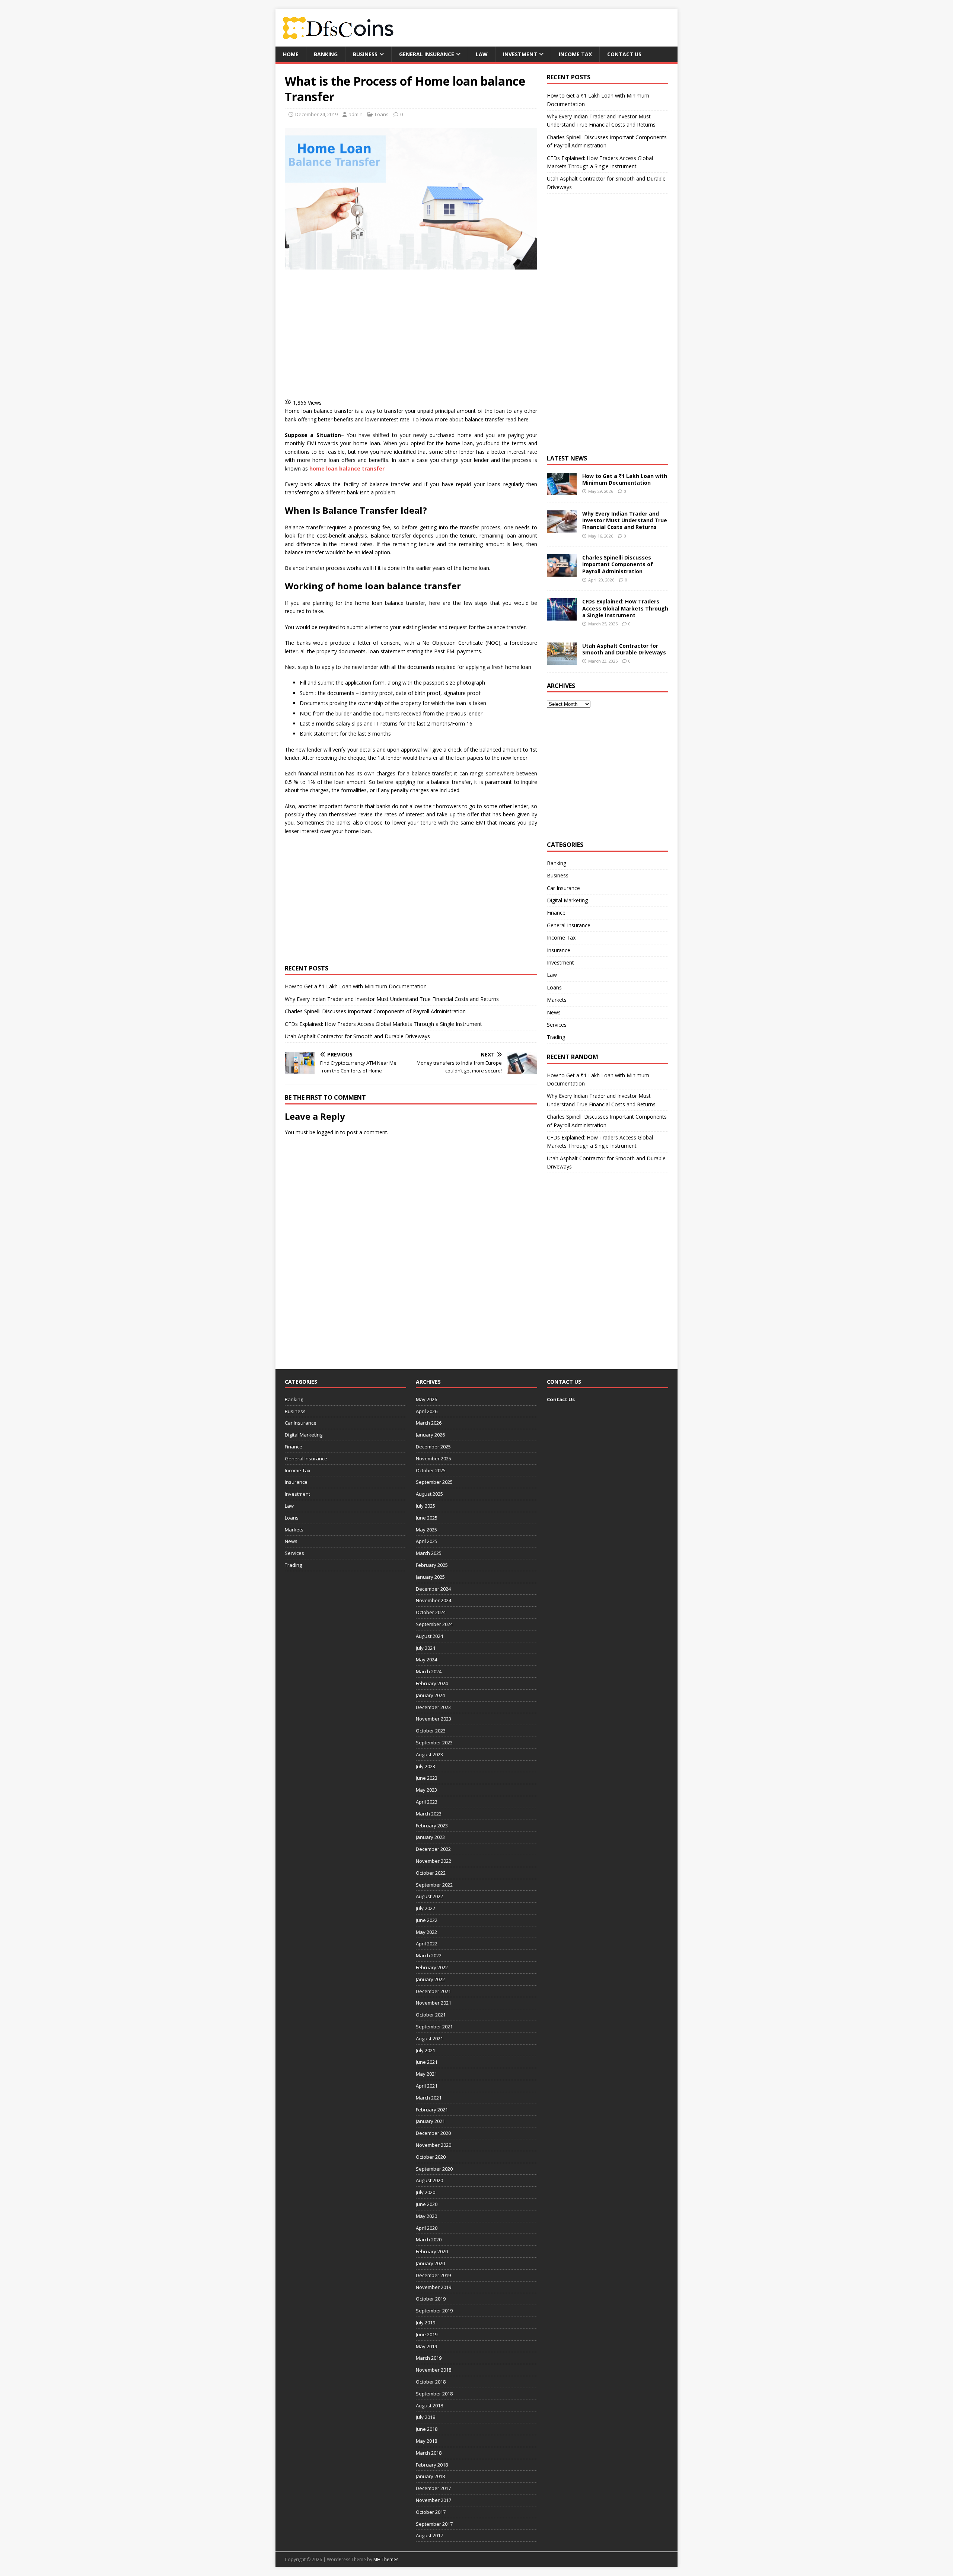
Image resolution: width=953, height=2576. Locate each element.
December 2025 (433, 1447)
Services (557, 1025)
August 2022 (429, 1896)
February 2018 (432, 2465)
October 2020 (431, 2157)
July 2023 (425, 1766)
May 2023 (426, 1790)
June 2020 (427, 2204)
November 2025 (434, 1458)
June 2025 (427, 1518)
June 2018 (427, 2429)
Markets (557, 1000)
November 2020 (434, 2145)
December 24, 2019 (316, 114)
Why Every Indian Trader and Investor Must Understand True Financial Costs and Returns (392, 999)
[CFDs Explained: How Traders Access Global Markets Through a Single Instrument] (562, 616)
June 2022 (427, 1920)
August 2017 (429, 2535)
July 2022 (425, 1908)
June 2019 (427, 2334)
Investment (520, 54)
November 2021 (434, 2003)
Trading (556, 1037)
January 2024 (430, 1695)
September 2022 (434, 1885)
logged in (328, 1132)
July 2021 (425, 2050)
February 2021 (432, 2110)
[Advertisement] (415, 333)
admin (356, 114)
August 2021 (429, 2038)
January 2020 (430, 2263)
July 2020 (425, 2192)
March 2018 (429, 2453)
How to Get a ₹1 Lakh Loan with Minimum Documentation (356, 986)
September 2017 (434, 2524)
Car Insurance (563, 888)
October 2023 (431, 1731)
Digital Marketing (567, 900)
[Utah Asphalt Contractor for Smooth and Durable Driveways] (562, 660)
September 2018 (434, 2394)
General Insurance (427, 54)
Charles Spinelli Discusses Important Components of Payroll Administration (375, 1011)
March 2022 (429, 1955)
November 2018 (434, 2370)
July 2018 (425, 2417)
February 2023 (432, 1826)
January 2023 (430, 1837)
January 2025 (430, 1577)
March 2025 (429, 1553)
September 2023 (434, 1743)
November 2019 (434, 2287)
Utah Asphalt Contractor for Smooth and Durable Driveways (357, 1036)
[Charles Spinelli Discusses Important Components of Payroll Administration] (562, 572)
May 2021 (426, 2074)
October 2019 (431, 2299)
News (554, 1012)
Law (482, 54)
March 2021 (429, 2098)
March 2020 (429, 2239)
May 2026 (426, 1399)
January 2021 (430, 2121)
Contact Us (624, 54)
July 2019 (425, 2322)
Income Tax (575, 54)
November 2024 (434, 1600)
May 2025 (426, 1530)
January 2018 (430, 2476)
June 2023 (427, 1778)
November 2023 (434, 1719)
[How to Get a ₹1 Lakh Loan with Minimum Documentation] (562, 491)
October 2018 (431, 2382)
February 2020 (432, 2251)
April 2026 (427, 1411)
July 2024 (425, 1648)
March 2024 (429, 1671)
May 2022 (426, 1932)
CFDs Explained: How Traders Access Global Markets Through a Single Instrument (383, 1024)
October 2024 (431, 1612)
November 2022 (434, 1861)
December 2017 (433, 2488)
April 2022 (427, 1944)
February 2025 (432, 1565)
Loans (382, 114)
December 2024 (433, 1589)
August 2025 (429, 1494)
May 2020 (426, 2216)
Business (365, 54)
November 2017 (434, 2500)
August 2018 (429, 2406)
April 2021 (427, 2086)
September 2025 (434, 1482)
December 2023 (433, 1707)
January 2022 (430, 1979)
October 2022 (431, 1873)
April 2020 (427, 2228)
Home (291, 54)
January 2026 (430, 1435)
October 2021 (431, 2015)
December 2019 (433, 2275)
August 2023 (429, 1754)
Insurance (559, 950)
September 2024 (434, 1624)
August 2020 (429, 2180)
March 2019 (429, 2358)
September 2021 (434, 2027)
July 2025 (425, 1506)
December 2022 (433, 1849)
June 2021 (427, 2062)
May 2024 (426, 1660)
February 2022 (432, 1967)
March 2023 (429, 1814)
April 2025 (427, 1541)
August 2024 (429, 1636)
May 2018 (426, 2441)
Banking (326, 54)
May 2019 (426, 2346)
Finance (556, 913)
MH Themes (386, 2559)
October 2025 (431, 1470)
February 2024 (432, 1683)
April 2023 (427, 1802)
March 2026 (429, 1423)
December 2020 (433, 2133)
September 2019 (434, 2311)
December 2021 (433, 1991)
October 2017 (431, 2512)
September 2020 (434, 2169)
